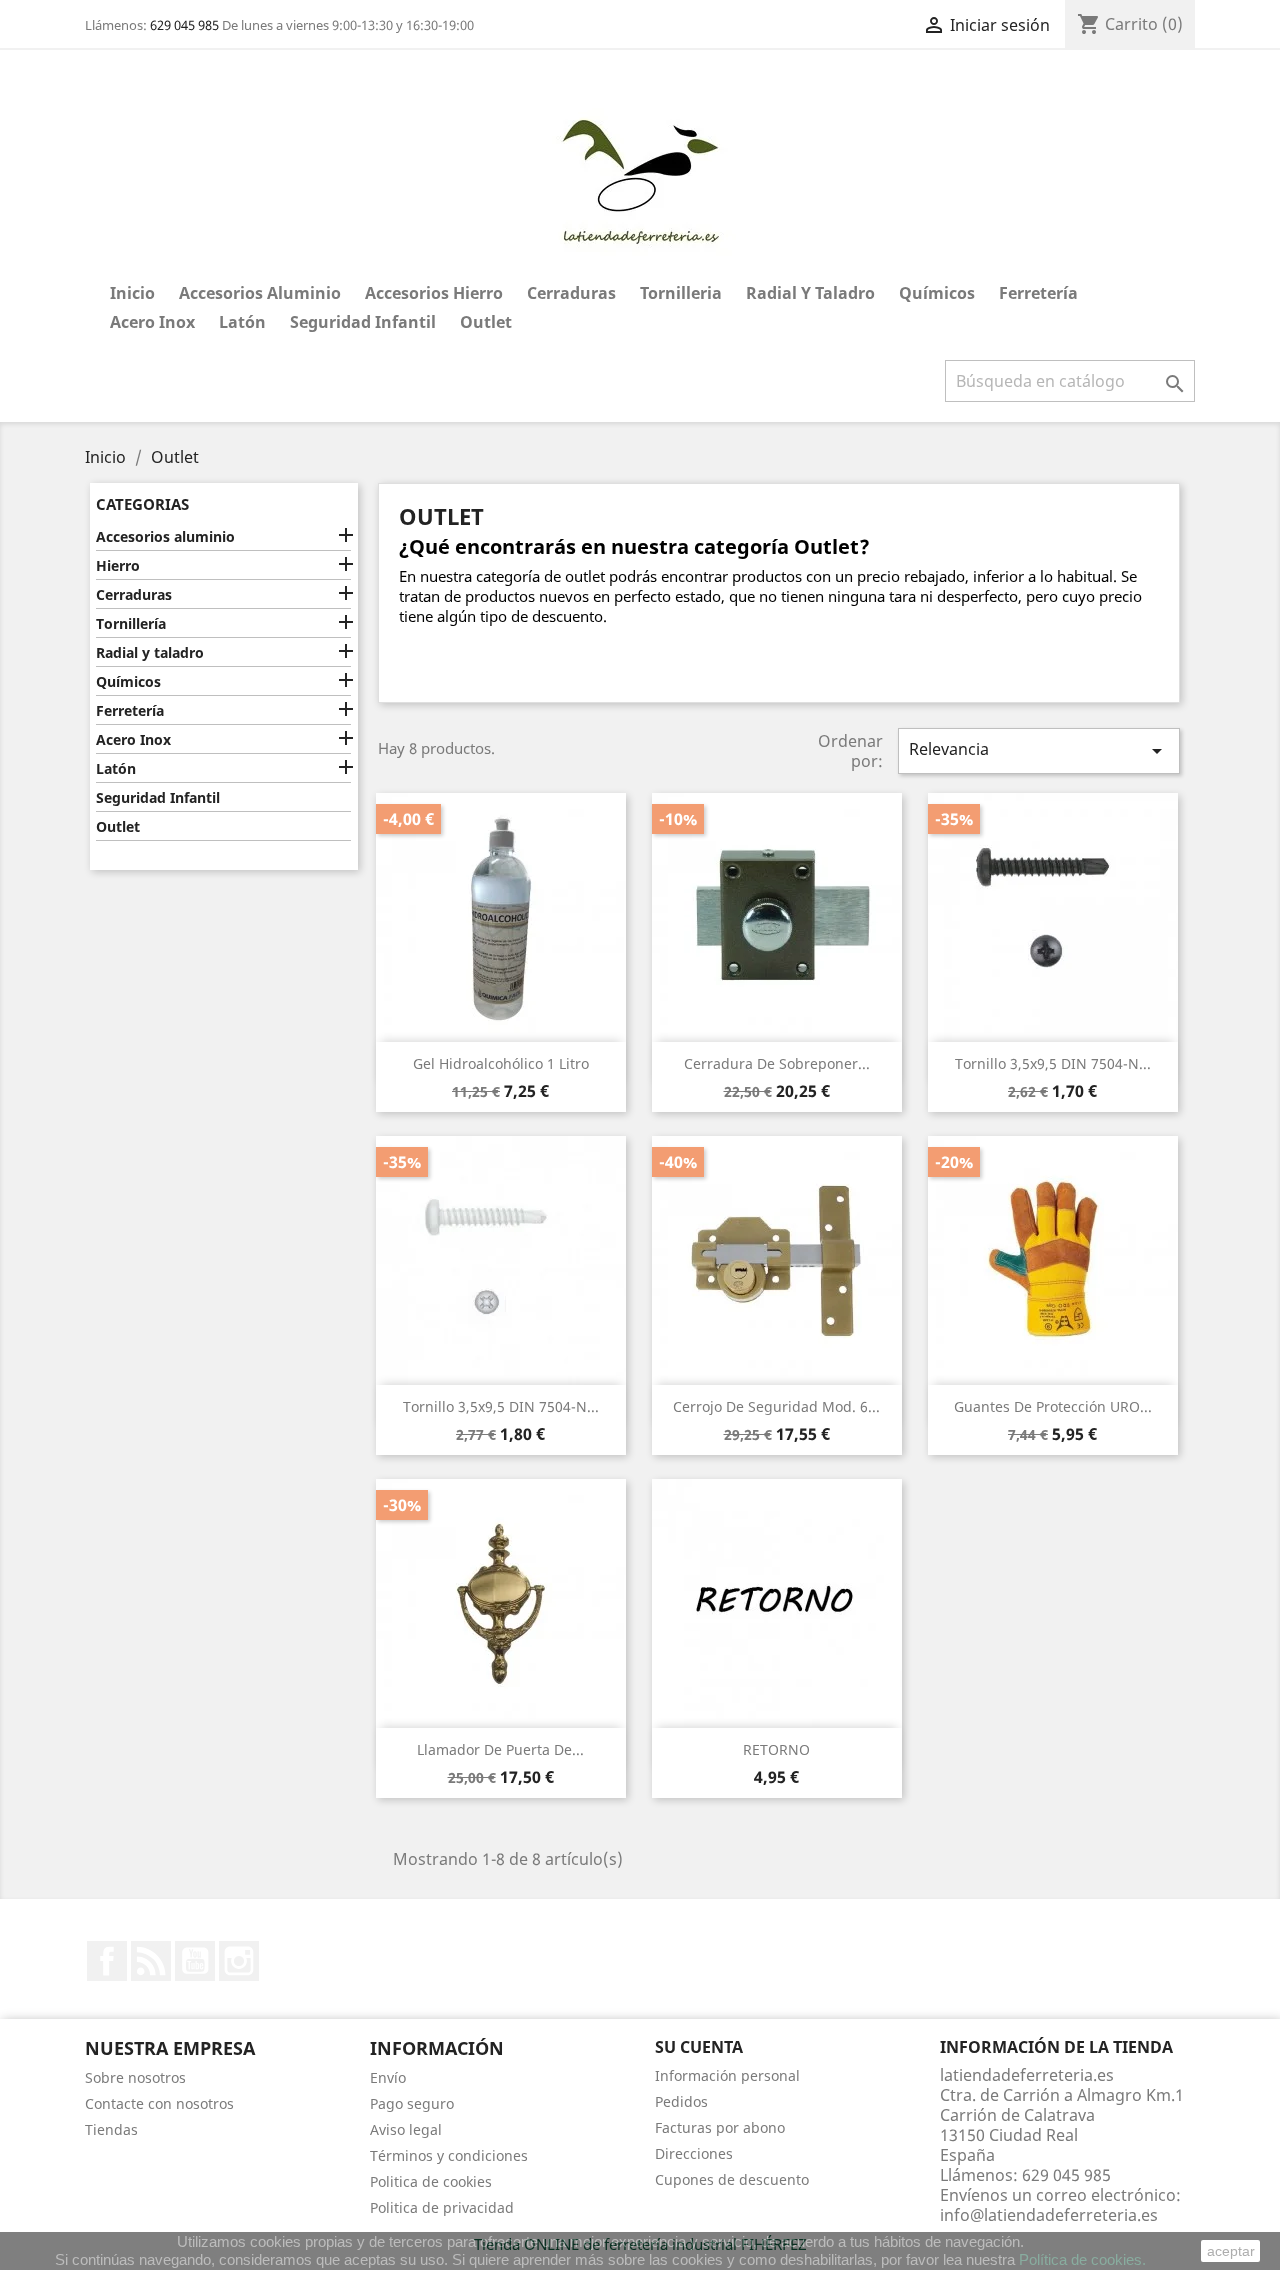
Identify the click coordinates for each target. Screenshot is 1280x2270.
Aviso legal (406, 2129)
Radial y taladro (810, 293)
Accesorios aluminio (260, 293)
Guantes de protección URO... (1053, 1406)
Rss (151, 1961)
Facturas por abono (720, 2127)
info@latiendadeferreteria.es (1049, 2215)
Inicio (132, 293)
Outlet (486, 322)
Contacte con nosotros (159, 2103)
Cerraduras (571, 293)
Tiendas (111, 2129)
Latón (242, 322)
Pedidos (681, 2101)
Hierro (118, 565)
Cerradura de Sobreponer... (777, 1063)
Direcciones (694, 2153)
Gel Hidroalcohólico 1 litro (501, 1063)
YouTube (195, 1961)
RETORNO (776, 1749)
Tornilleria (681, 293)
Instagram (239, 1961)
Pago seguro (412, 2103)
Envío (388, 2077)
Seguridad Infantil (363, 322)
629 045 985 (184, 25)
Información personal (727, 2075)
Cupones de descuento (732, 2179)
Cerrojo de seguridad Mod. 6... (776, 1406)
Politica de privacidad (442, 2207)
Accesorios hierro (434, 293)
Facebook (107, 1961)
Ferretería (1038, 293)
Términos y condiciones (449, 2155)
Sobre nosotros (135, 2077)
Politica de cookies (431, 2181)
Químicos (937, 293)
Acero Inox (152, 322)
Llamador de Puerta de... (500, 1749)
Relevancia (1039, 750)
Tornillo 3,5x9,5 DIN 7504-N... (1053, 1063)
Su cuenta (699, 2047)
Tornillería (131, 623)
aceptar (1231, 2251)
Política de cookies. (1082, 2259)
